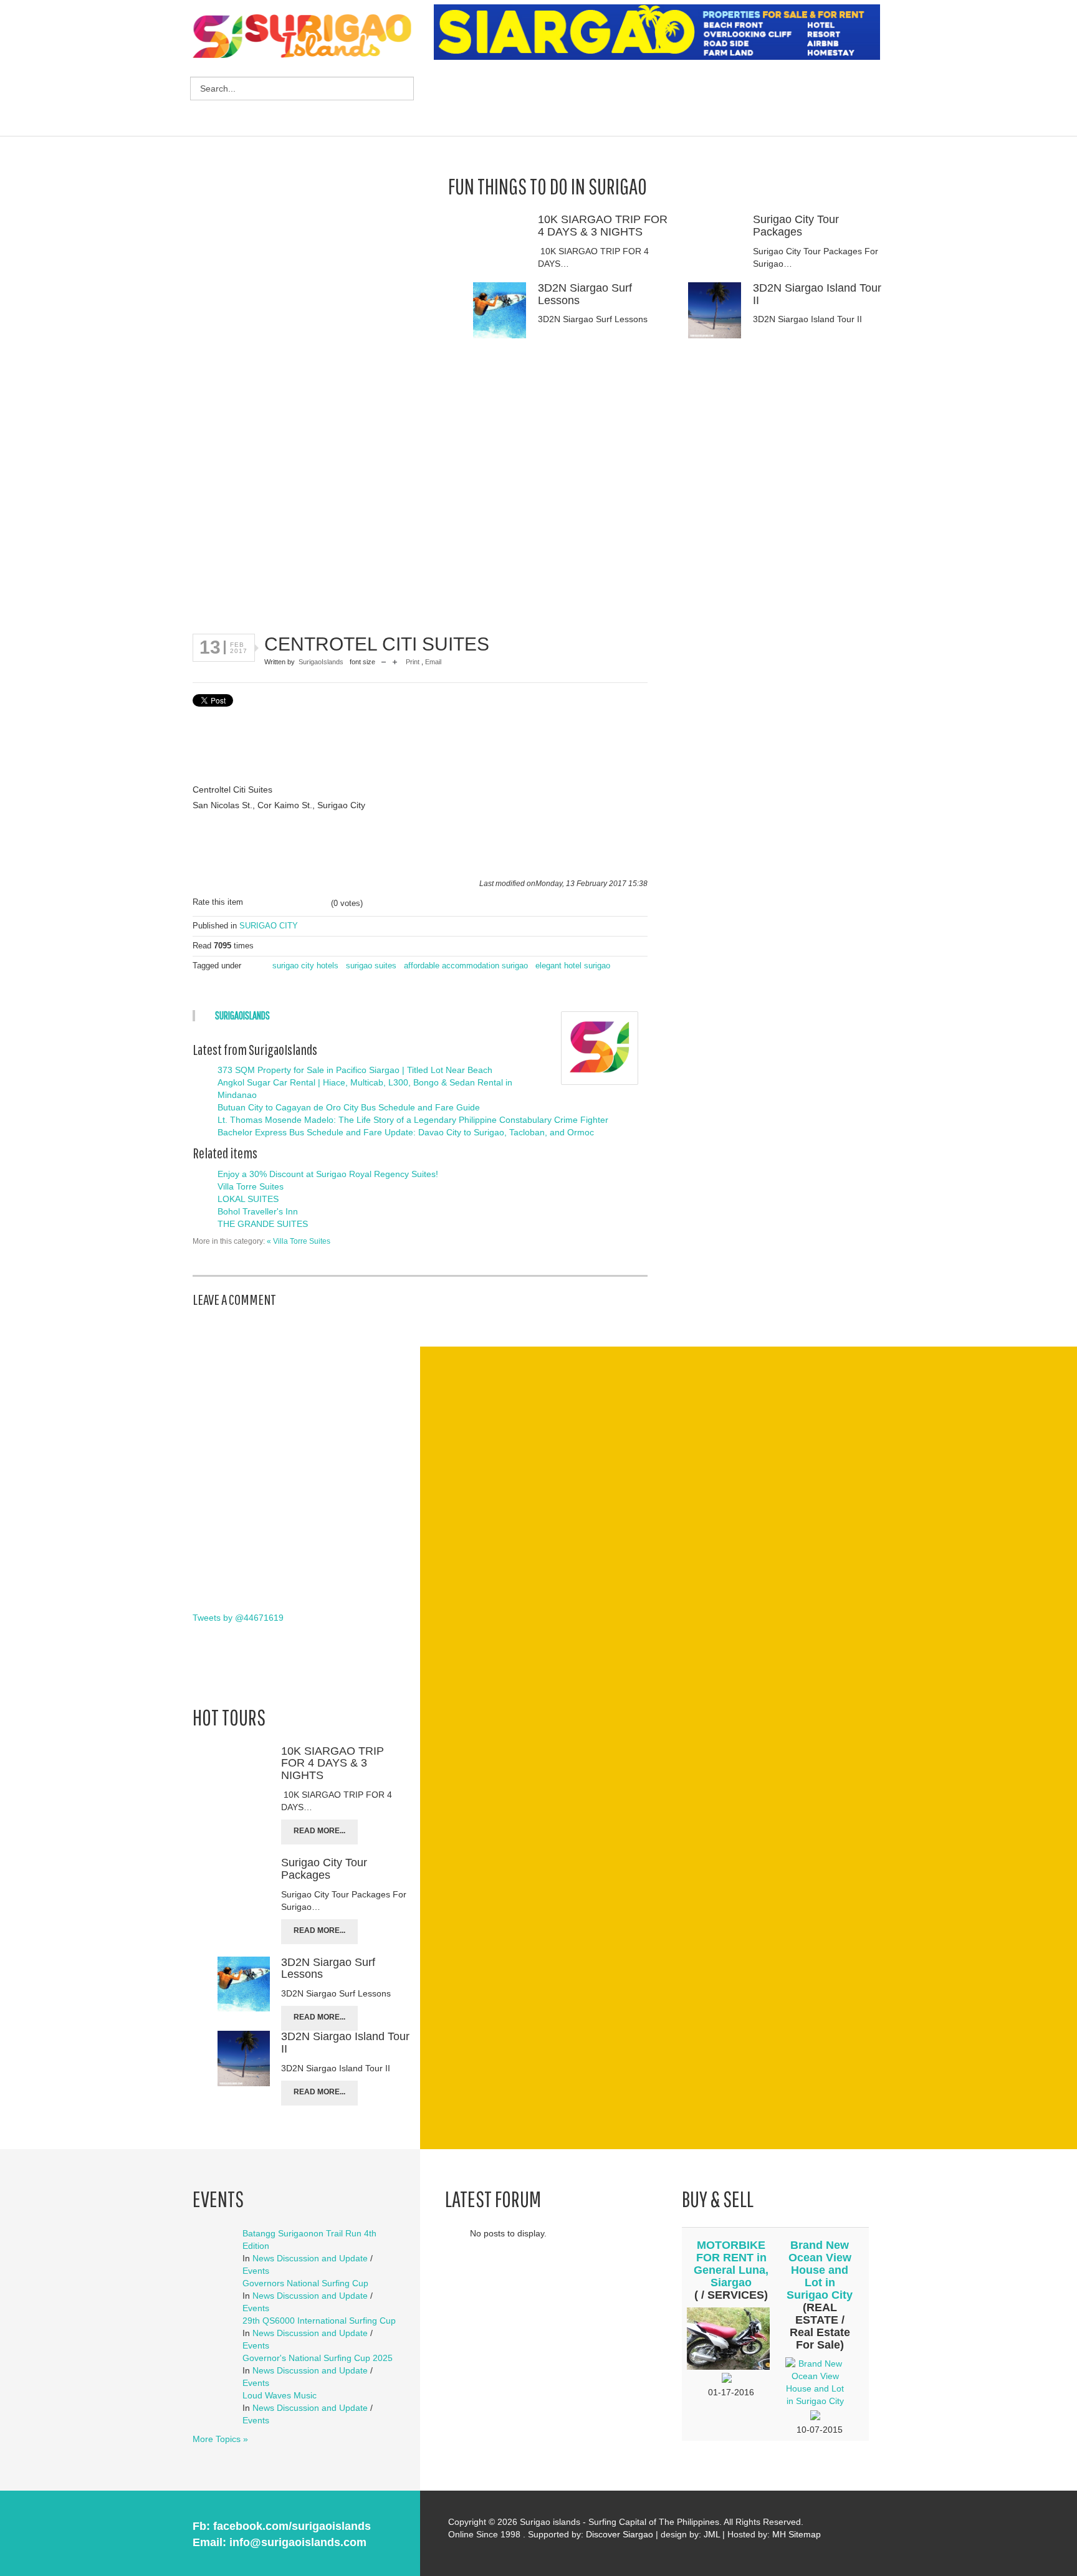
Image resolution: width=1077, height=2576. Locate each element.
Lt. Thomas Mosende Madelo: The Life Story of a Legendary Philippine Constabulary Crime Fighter (413, 1120)
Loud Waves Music (280, 2395)
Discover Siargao (620, 2534)
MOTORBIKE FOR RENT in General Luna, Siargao (731, 2264)
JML (712, 2534)
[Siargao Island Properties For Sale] (662, 32)
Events (256, 2271)
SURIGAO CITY (269, 926)
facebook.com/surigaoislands (292, 2526)
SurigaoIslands (321, 662)
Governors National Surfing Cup (305, 2283)
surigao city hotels (305, 966)
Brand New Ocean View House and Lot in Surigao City (820, 2270)
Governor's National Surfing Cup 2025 (318, 2358)
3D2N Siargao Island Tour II (817, 294)
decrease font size (384, 663)
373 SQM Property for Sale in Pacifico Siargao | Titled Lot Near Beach (355, 1070)
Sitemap (805, 2534)
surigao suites (371, 966)
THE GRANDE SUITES (263, 1224)
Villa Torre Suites (251, 1186)
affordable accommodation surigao (466, 966)
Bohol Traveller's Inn (258, 1211)
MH (779, 2534)
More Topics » (220, 2439)
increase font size (395, 663)
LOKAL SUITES (248, 1199)
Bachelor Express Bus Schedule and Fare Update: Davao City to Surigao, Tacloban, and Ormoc (406, 1132)
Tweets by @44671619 (238, 1618)
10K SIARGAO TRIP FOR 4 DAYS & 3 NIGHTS (603, 226)
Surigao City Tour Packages (796, 226)
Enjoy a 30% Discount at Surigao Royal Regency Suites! (328, 1174)
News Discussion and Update (310, 2258)
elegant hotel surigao (573, 966)
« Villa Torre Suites (299, 1241)
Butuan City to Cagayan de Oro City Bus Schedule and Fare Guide (349, 1107)
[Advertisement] (661, 100)
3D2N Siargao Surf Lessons (585, 294)
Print (414, 662)
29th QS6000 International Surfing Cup (319, 2321)
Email (433, 662)
